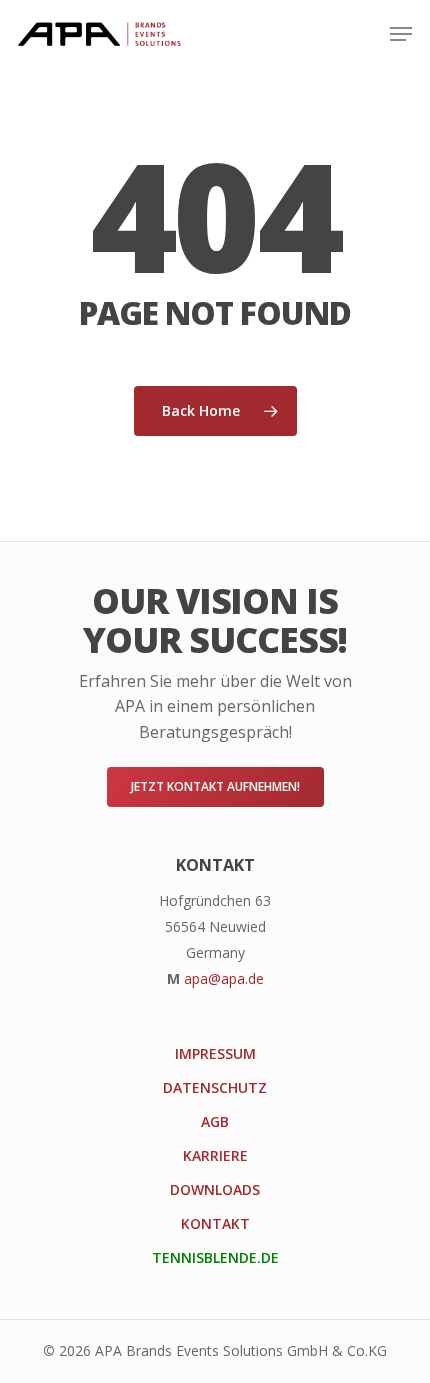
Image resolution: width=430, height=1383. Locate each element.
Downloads (215, 1189)
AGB (215, 1121)
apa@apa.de (224, 978)
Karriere (215, 1155)
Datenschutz (215, 1087)
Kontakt (215, 1223)
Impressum (215, 1053)
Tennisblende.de (215, 1257)
